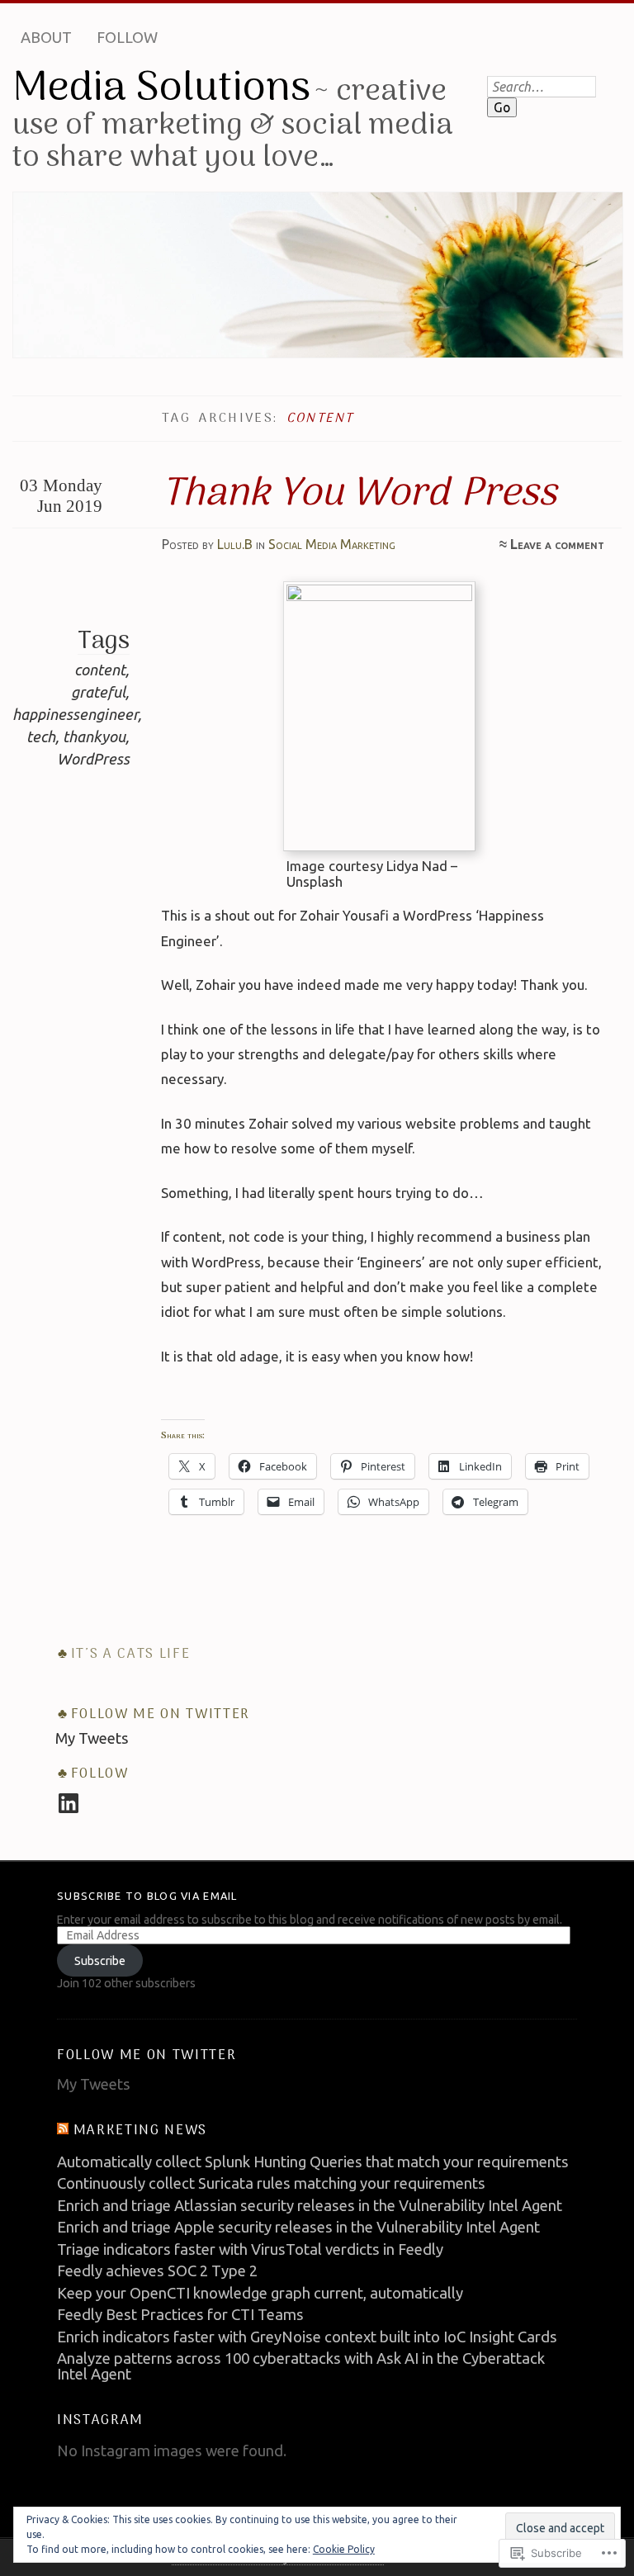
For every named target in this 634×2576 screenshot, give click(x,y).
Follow (127, 37)
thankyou (94, 736)
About (46, 37)
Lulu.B (235, 544)
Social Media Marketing (332, 544)
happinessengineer (75, 714)
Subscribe (100, 1961)
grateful (98, 692)
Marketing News (140, 2131)
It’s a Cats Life (131, 1654)
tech (41, 736)
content (100, 670)
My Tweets (92, 1738)
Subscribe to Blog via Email (147, 1896)
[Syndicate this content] (63, 2131)
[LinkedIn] (69, 1803)
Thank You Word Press (359, 495)
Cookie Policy (344, 2549)
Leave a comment (557, 544)
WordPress (93, 759)
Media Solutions (161, 89)
